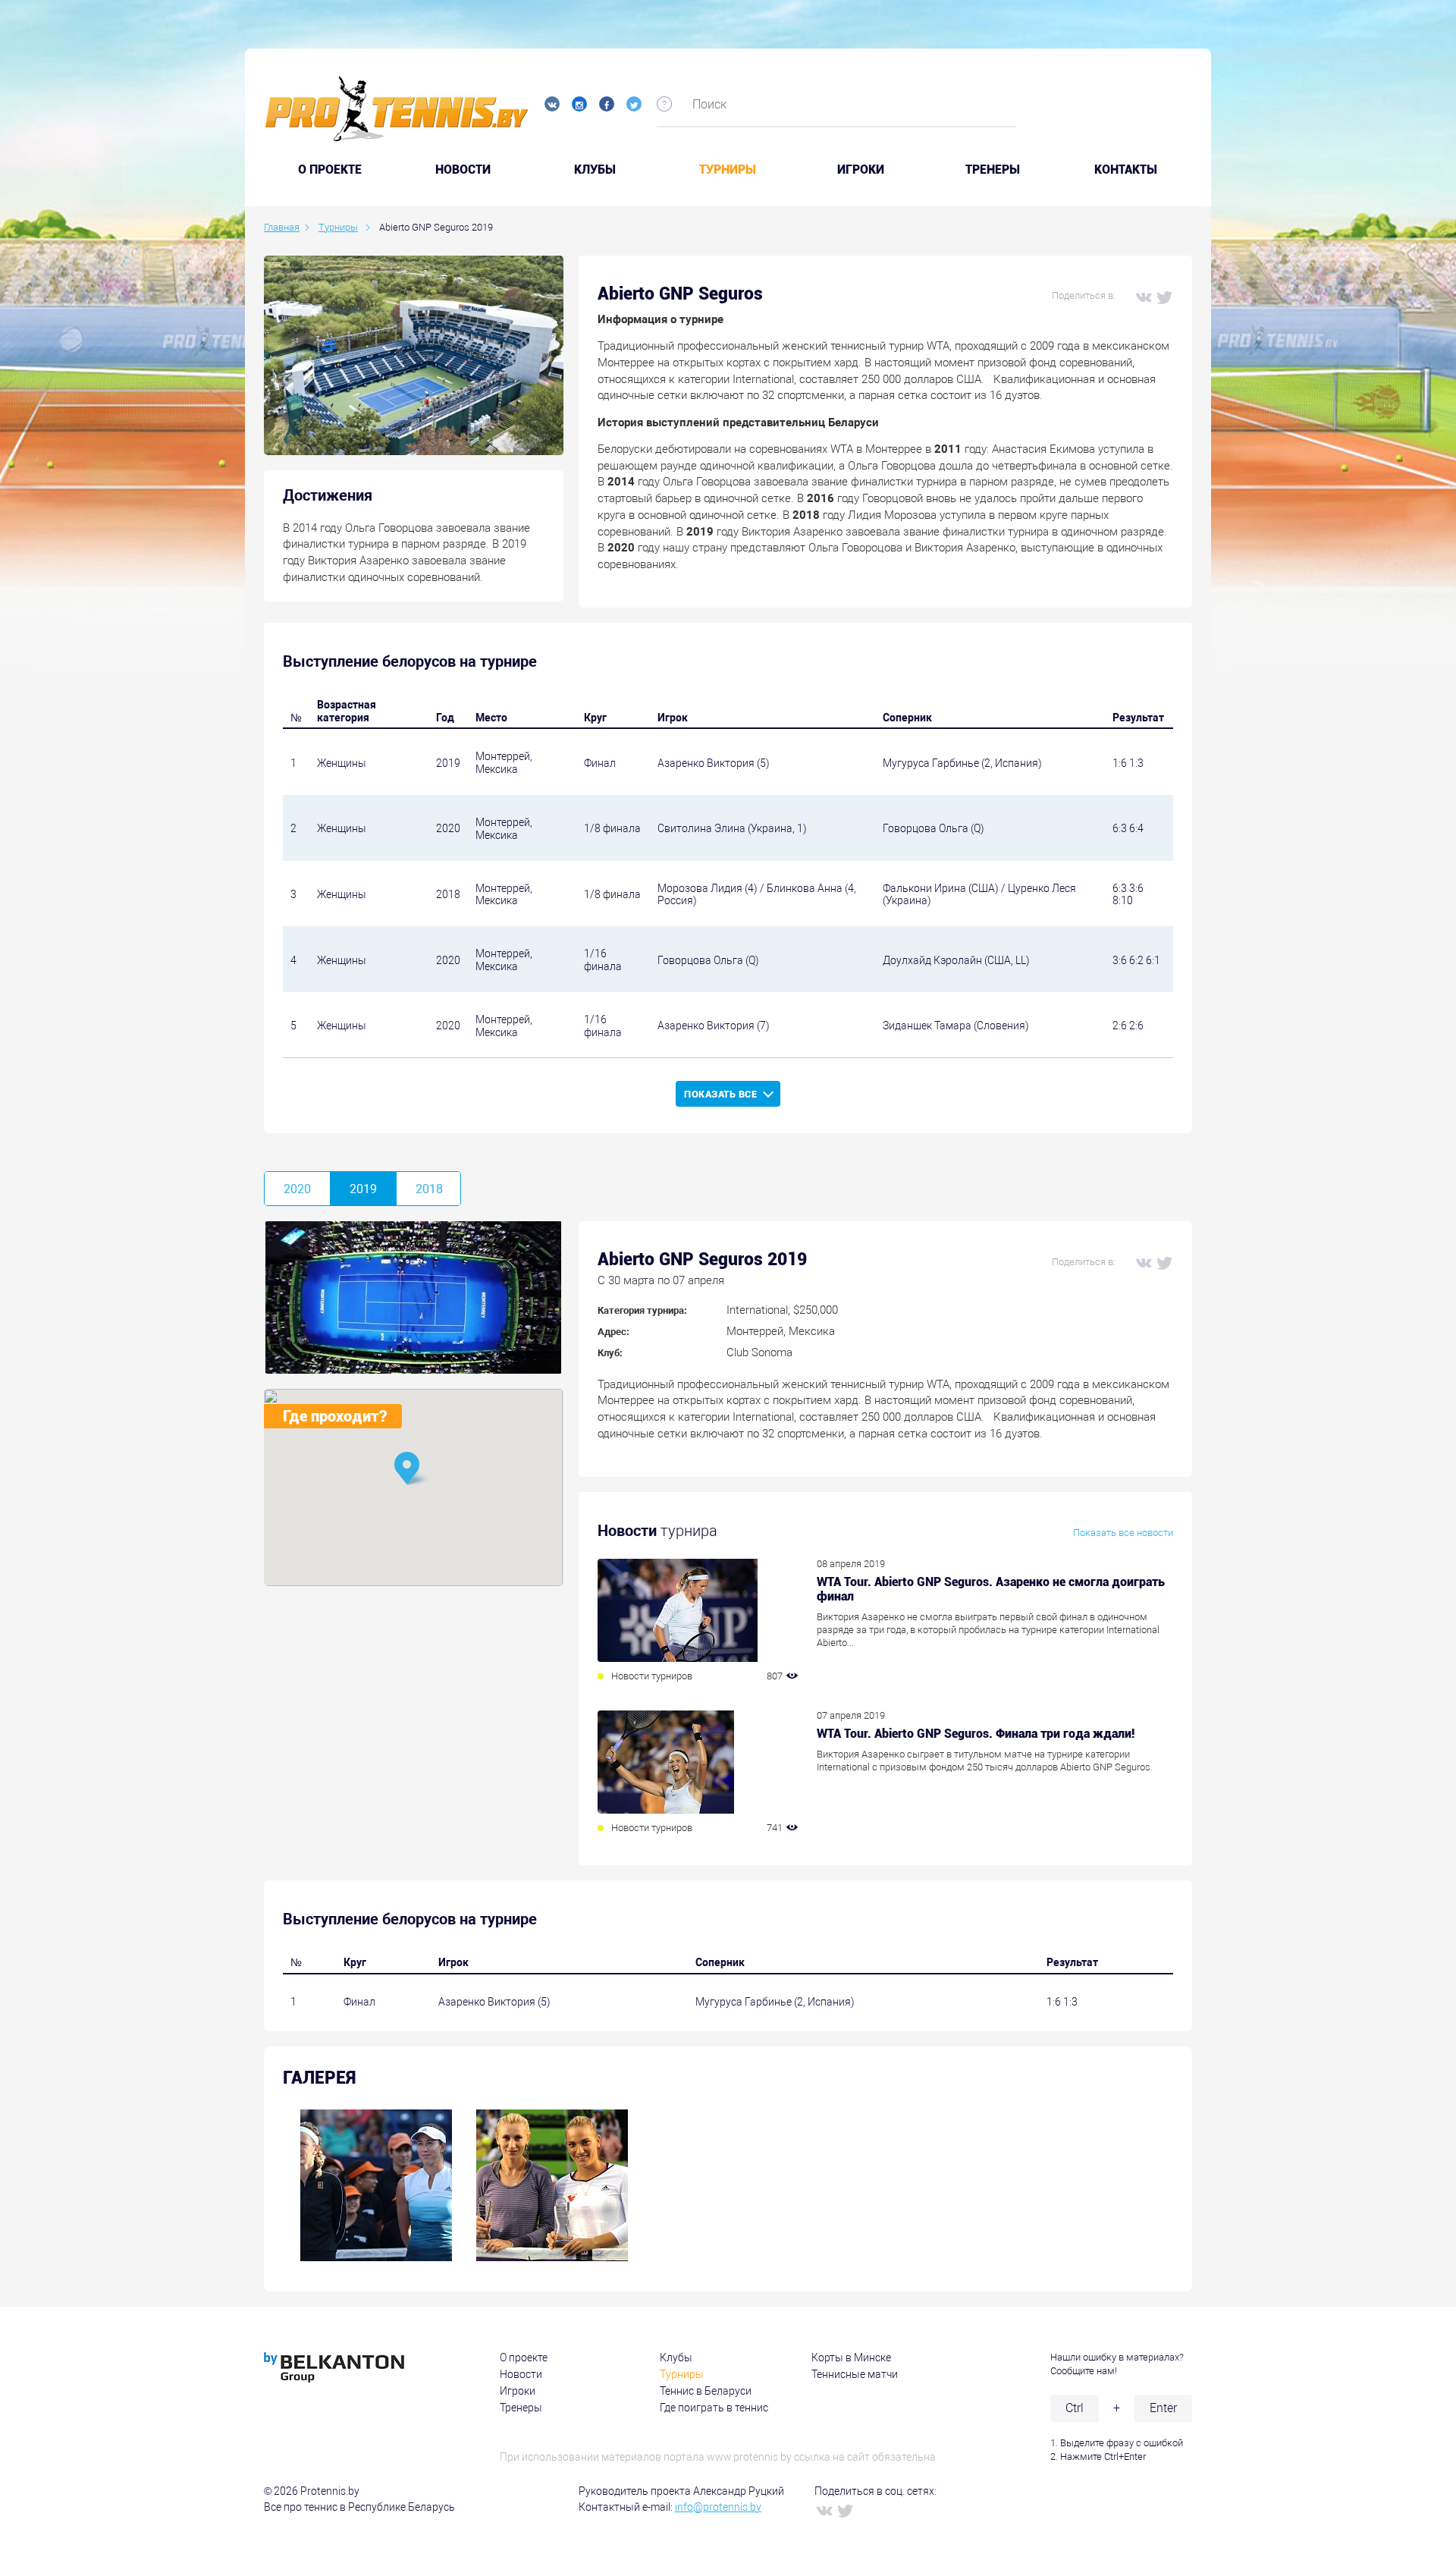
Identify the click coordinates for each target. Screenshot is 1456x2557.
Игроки (861, 170)
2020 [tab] (297, 1189)
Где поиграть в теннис (714, 2408)
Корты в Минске (851, 2358)
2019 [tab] (363, 1189)
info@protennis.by (718, 2507)
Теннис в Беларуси (706, 2391)
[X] (1164, 297)
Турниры (728, 170)
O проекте (330, 170)
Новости (463, 170)
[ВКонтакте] (1143, 297)
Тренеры (993, 170)
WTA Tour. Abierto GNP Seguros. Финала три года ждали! (976, 1734)
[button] (413, 1470)
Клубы (595, 170)
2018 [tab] (429, 1189)
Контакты (1126, 170)
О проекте (524, 2358)
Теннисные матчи (855, 2374)
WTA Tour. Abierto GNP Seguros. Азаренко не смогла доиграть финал (991, 1589)
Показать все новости (1123, 1533)
